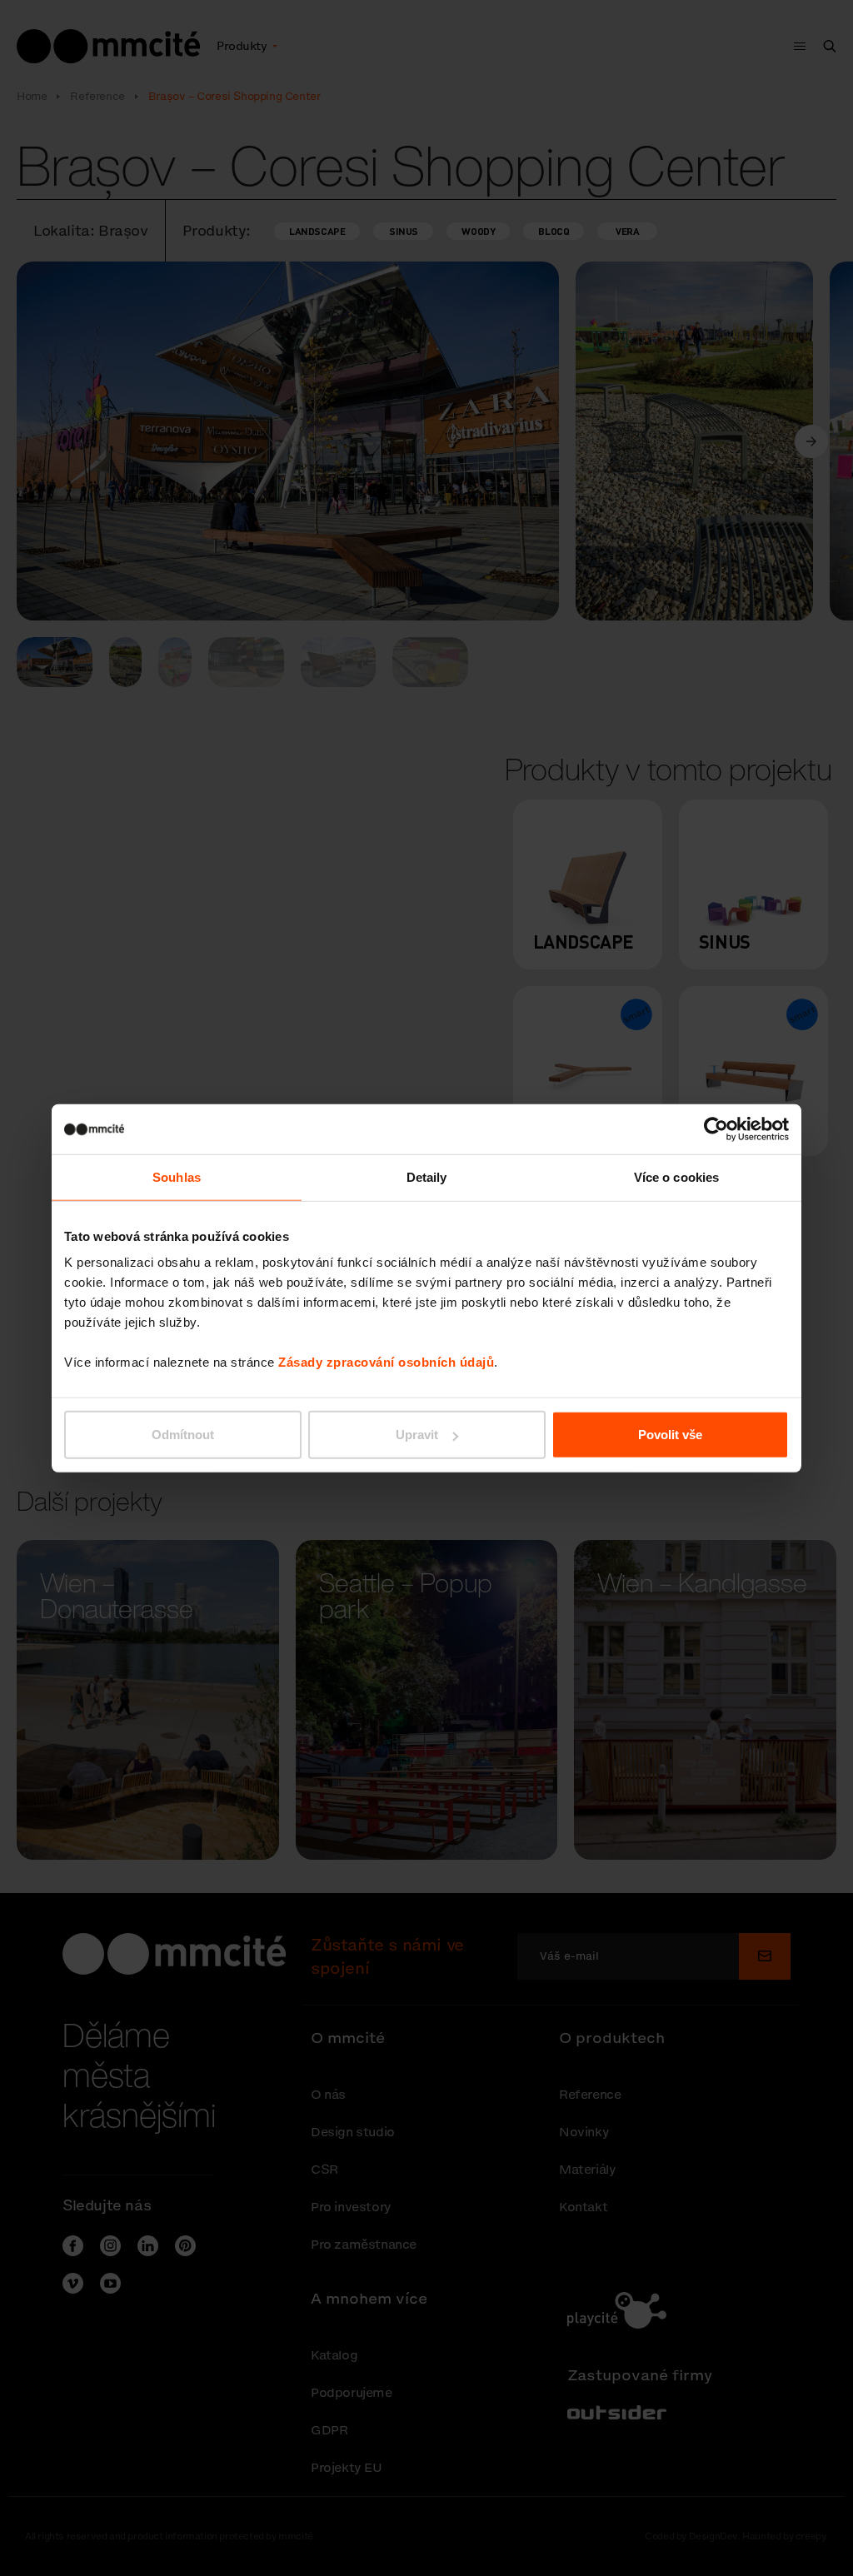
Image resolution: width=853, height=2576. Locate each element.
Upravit (417, 1435)
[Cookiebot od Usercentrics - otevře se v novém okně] (716, 1129)
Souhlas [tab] (177, 1176)
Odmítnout (183, 1435)
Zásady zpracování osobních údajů (386, 1362)
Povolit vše (670, 1435)
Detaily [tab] (427, 1176)
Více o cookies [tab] (676, 1176)
